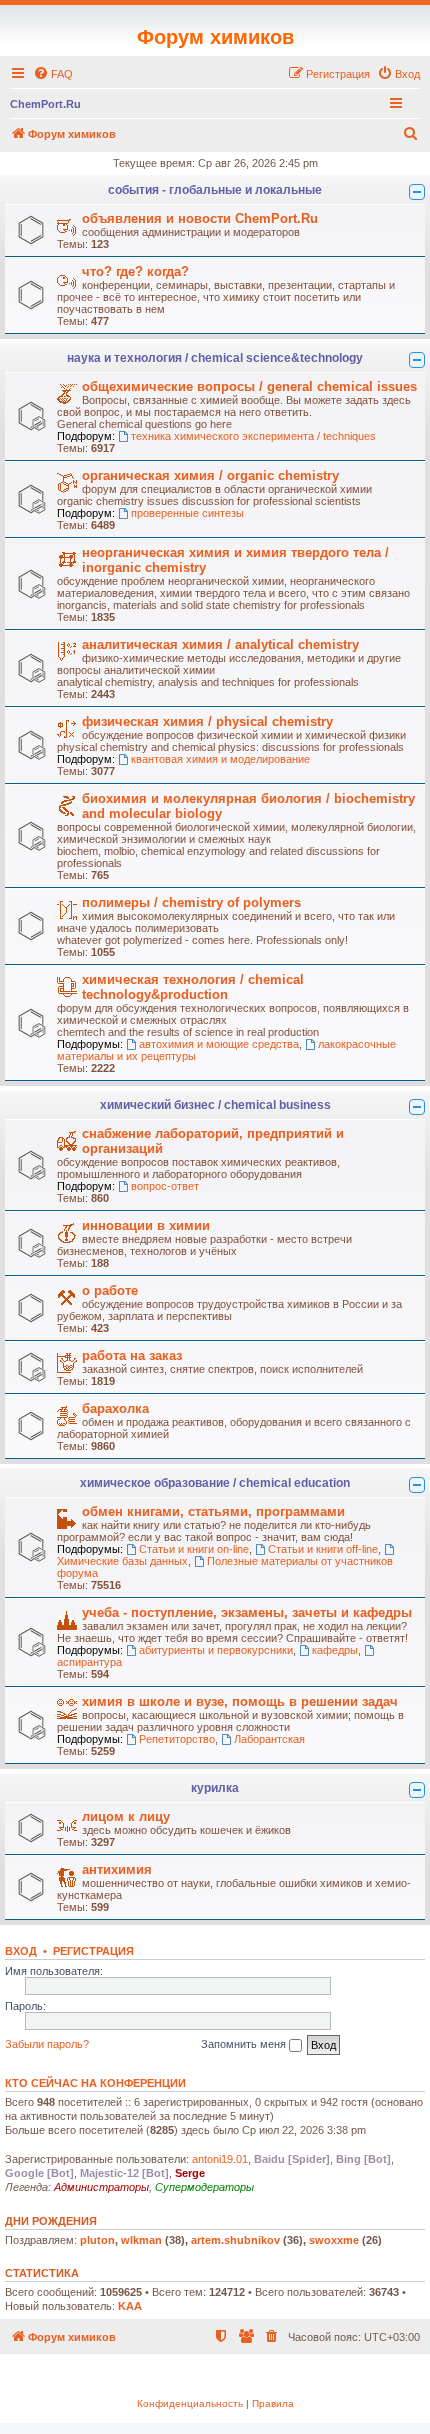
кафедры (335, 1650)
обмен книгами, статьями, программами (213, 1511)
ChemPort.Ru (45, 104)
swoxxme (334, 2240)
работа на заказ (132, 1355)
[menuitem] (53, 74)
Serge (190, 2173)
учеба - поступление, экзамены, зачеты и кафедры (247, 1612)
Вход (21, 1951)
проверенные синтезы (187, 513)
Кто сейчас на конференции (95, 2083)
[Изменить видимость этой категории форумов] (417, 192)
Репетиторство (177, 1739)
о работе (110, 1290)
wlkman (141, 2240)
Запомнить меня (245, 2044)
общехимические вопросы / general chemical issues (249, 386)
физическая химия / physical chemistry (207, 721)
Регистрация (93, 1951)
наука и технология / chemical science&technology (215, 358)
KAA (130, 2306)
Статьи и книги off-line (323, 1549)
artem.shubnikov (235, 2240)
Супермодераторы (204, 2187)
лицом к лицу (126, 1816)
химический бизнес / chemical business (215, 1105)
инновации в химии (146, 1225)
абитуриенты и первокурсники (216, 1650)
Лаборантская (269, 1739)
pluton (97, 2240)
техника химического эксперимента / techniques (253, 436)
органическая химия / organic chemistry (210, 475)
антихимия (117, 1869)
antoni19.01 (220, 2159)
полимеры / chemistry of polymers (191, 902)
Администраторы (101, 2187)
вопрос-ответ (165, 1186)
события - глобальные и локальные (215, 190)
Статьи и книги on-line (194, 1549)
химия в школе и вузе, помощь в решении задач (240, 1701)
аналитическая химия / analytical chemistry (220, 644)
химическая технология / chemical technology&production (193, 987)
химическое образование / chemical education (215, 1483)
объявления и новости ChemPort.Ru (200, 218)
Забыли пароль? (47, 2044)
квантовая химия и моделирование (220, 759)
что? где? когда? (135, 271)
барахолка (115, 1408)
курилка (215, 1788)
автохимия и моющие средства (219, 1044)
